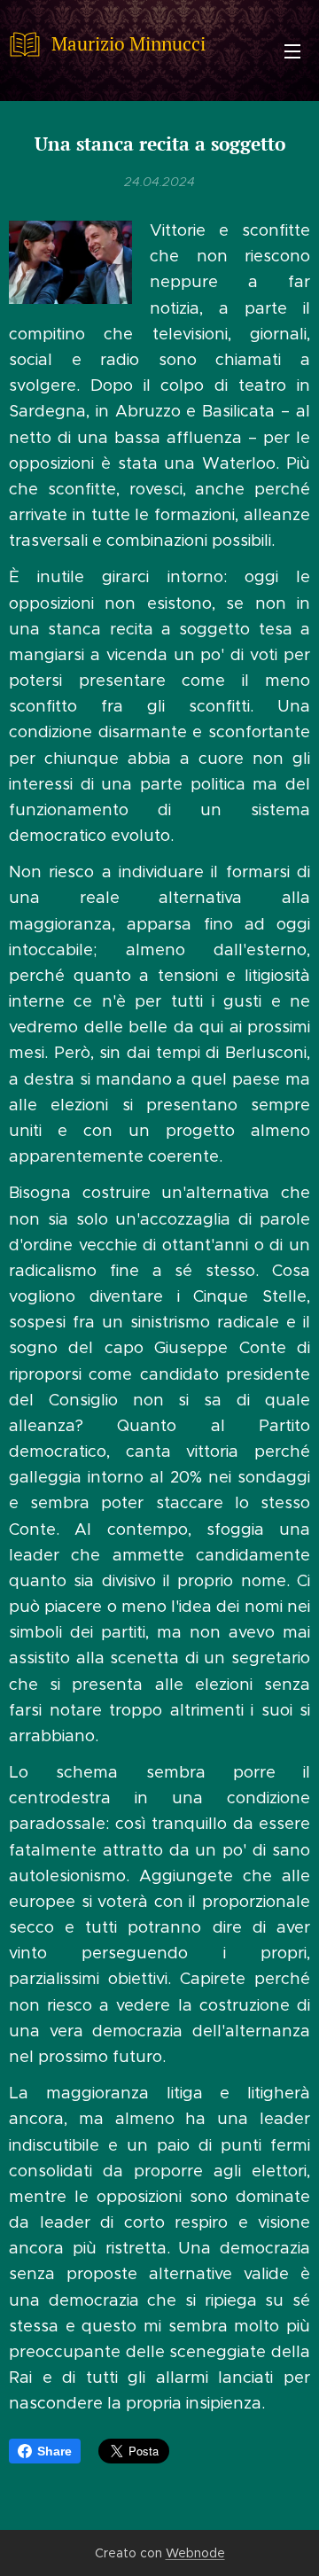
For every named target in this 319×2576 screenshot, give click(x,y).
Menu (292, 51)
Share (54, 2451)
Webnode (195, 2553)
